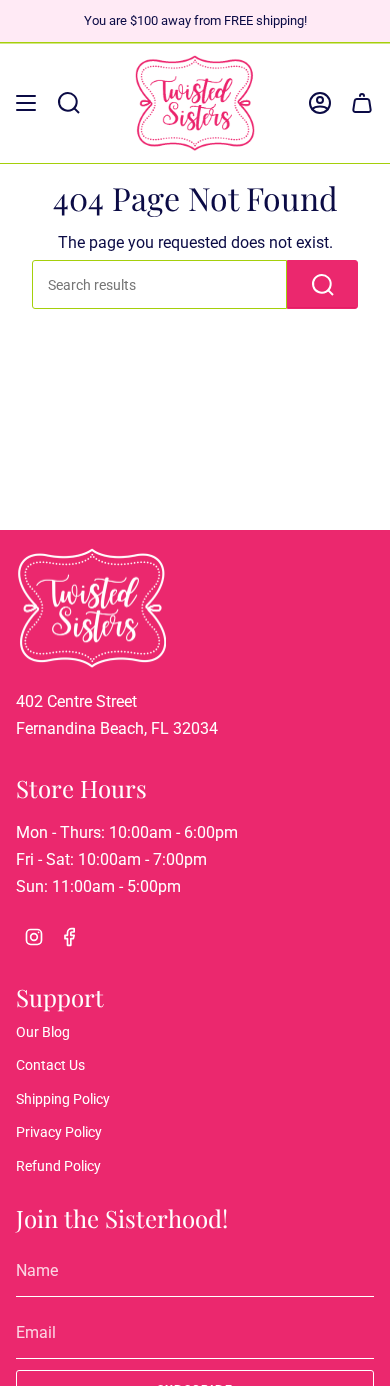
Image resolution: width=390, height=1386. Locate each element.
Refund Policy (58, 1166)
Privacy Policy (59, 1132)
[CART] (362, 103)
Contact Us (50, 1065)
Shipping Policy (63, 1099)
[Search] (322, 284)
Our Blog (43, 1032)
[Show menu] (26, 103)
